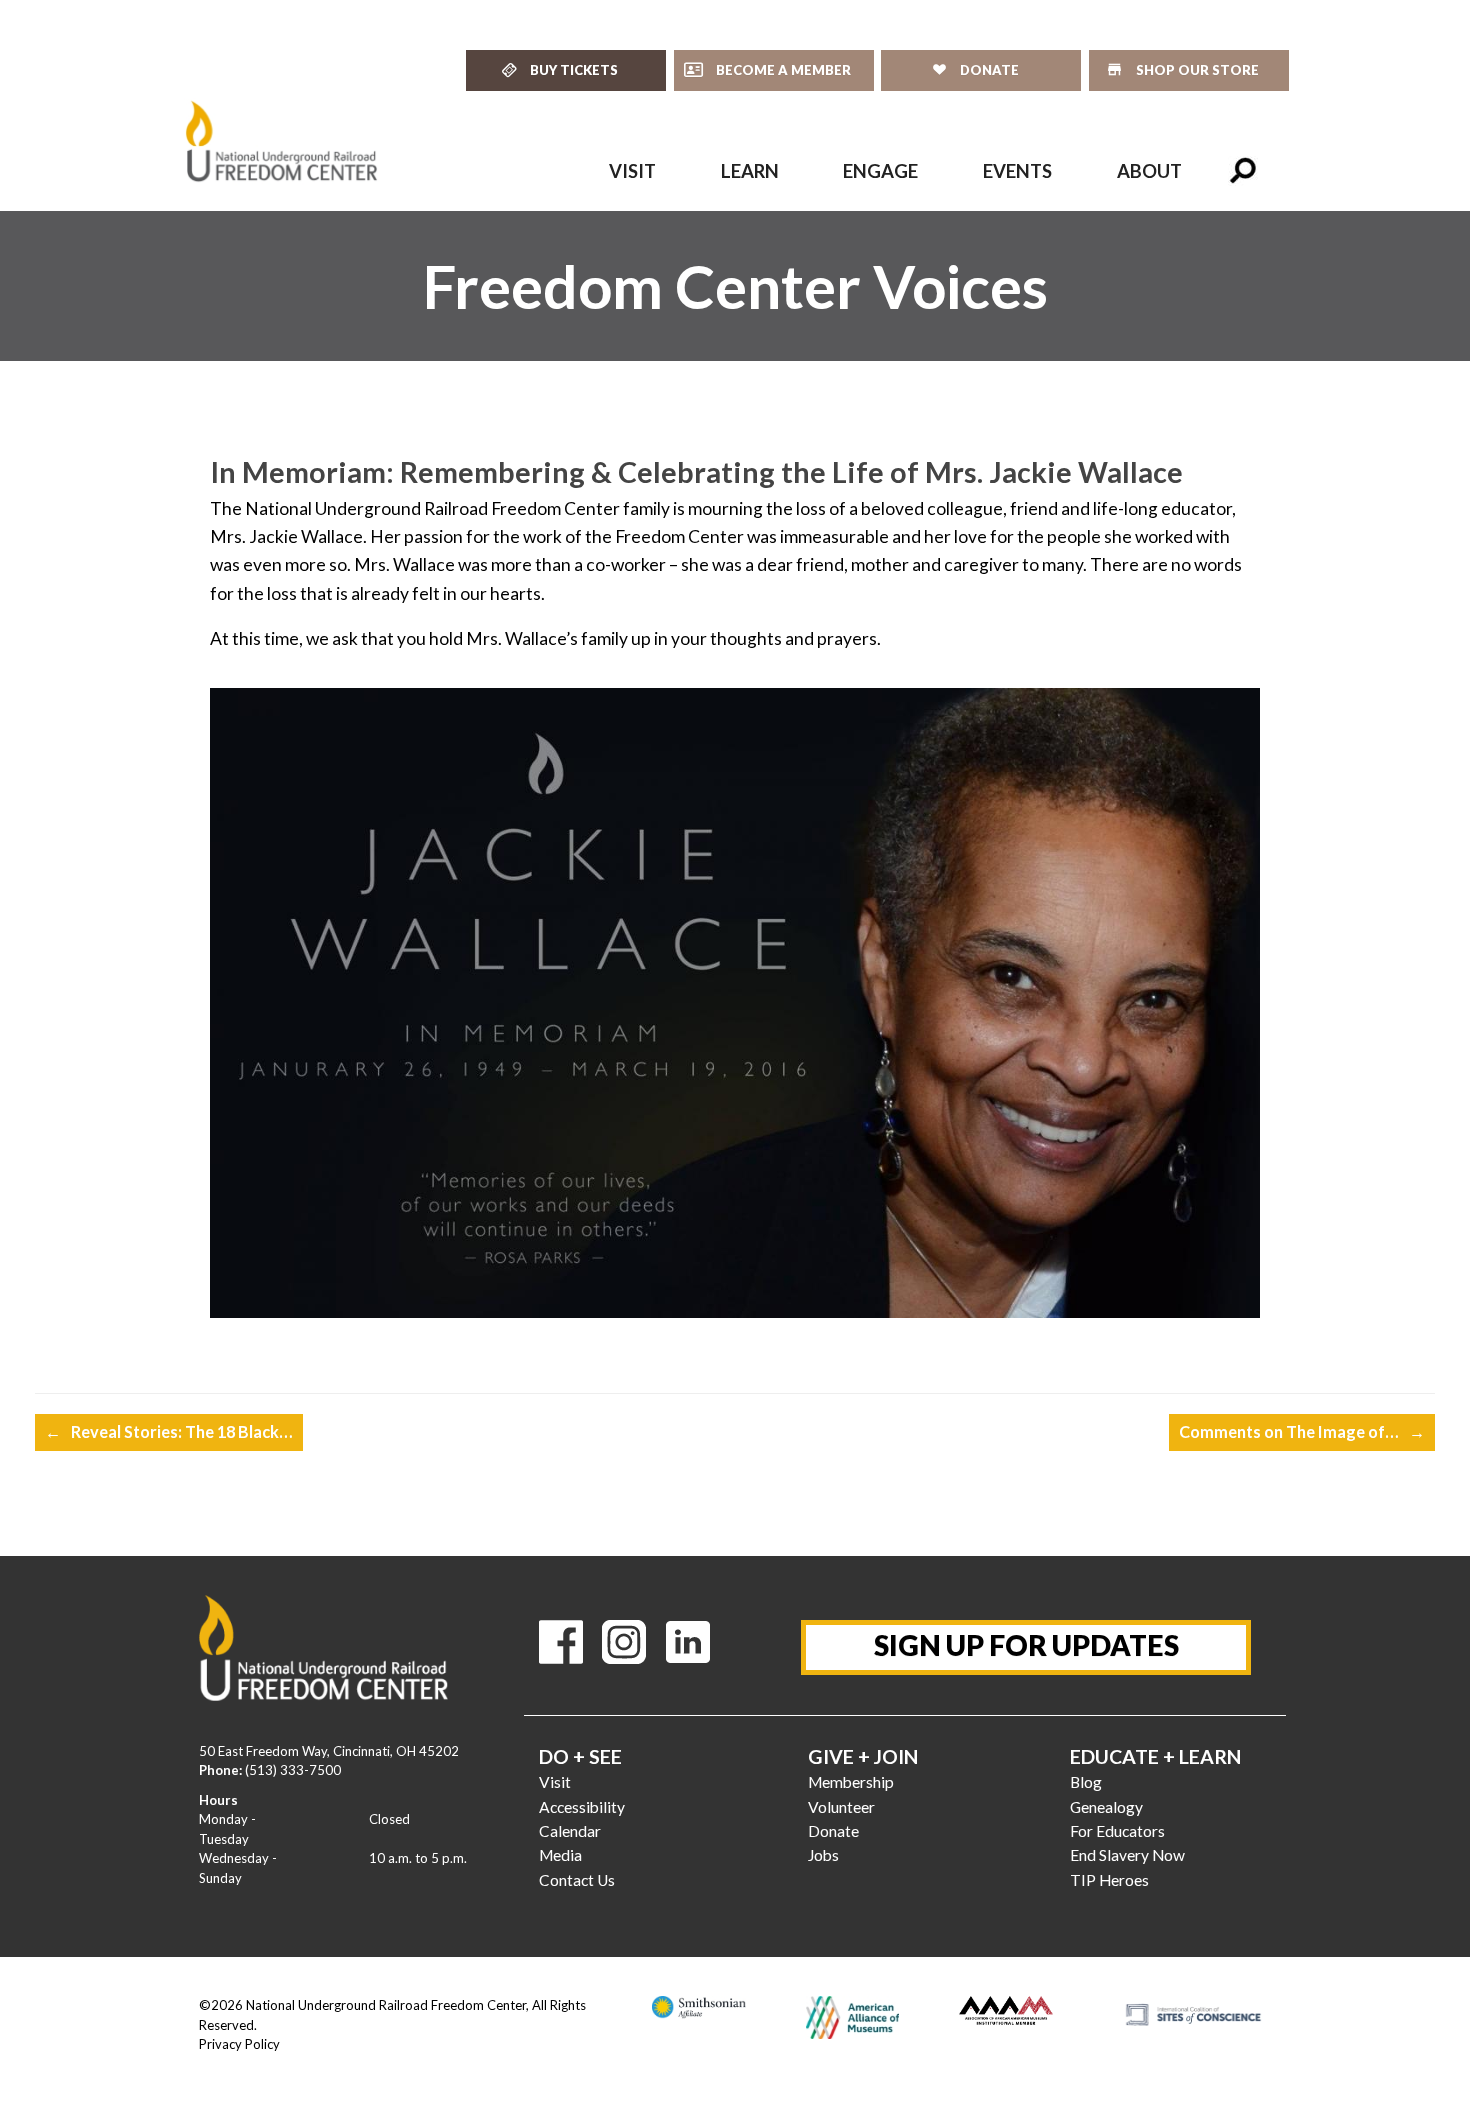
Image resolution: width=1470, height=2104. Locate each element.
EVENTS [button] (1017, 171)
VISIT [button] (632, 171)
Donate (833, 1831)
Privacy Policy (239, 2044)
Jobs (823, 1855)
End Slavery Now (1127, 1855)
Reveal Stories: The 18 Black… (169, 1431)
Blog (1086, 1782)
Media (560, 1855)
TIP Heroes (1109, 1880)
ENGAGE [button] (880, 171)
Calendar (570, 1831)
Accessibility (582, 1807)
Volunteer (841, 1807)
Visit (555, 1782)
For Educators (1117, 1831)
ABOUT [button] (1149, 171)
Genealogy (1106, 1807)
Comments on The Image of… (1302, 1431)
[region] (735, 286)
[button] (1243, 171)
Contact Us (577, 1880)
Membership (851, 1782)
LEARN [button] (750, 171)
